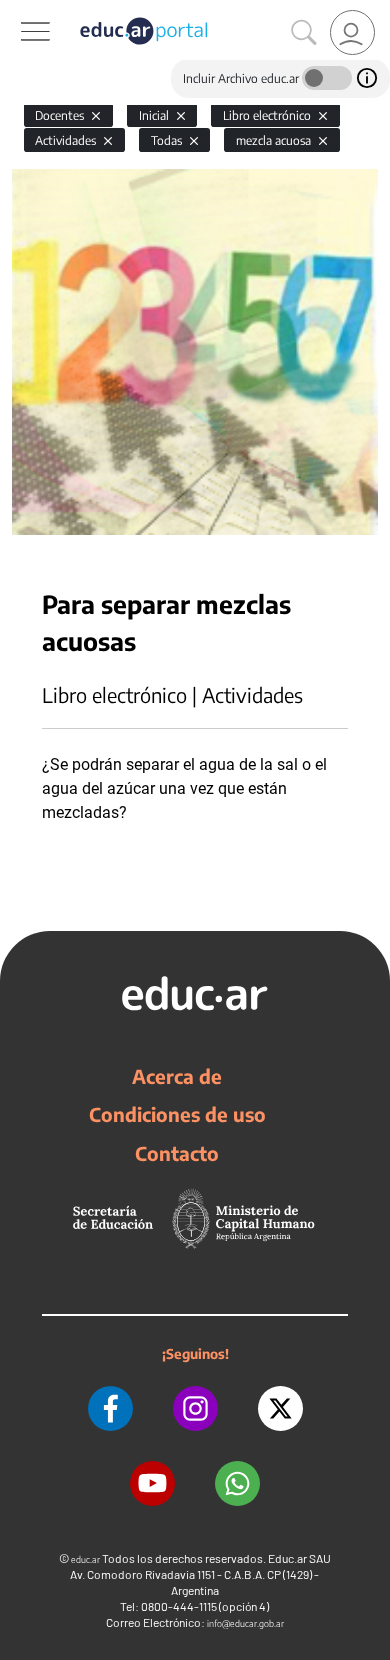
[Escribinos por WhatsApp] (237, 1483)
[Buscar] (304, 33)
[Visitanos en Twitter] (280, 1408)
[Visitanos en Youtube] (152, 1483)
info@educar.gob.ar (245, 1623)
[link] (352, 32)
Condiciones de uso (177, 1114)
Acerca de (177, 1076)
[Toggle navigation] (18, 11)
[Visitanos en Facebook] (110, 1408)
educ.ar (85, 1559)
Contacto (177, 1153)
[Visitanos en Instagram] (195, 1408)
